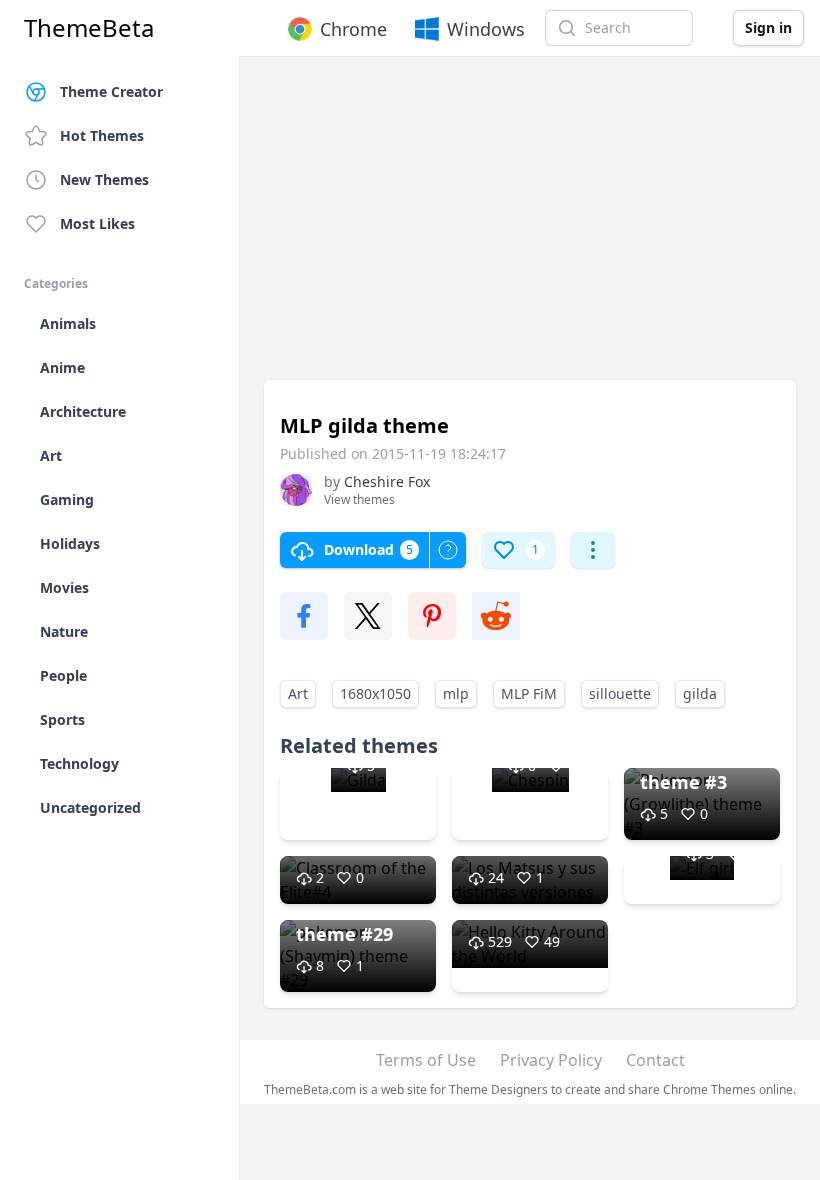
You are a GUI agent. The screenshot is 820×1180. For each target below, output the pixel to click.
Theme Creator (111, 91)
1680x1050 (375, 693)
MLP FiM (529, 693)
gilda (700, 693)
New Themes (104, 179)
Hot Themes (102, 135)
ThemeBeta (89, 28)
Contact (655, 1060)
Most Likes (97, 223)
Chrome (353, 29)
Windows (486, 29)
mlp (456, 693)
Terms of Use (426, 1060)
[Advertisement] (530, 228)
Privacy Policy (551, 1060)
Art (298, 693)
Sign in (768, 27)
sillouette (620, 693)
